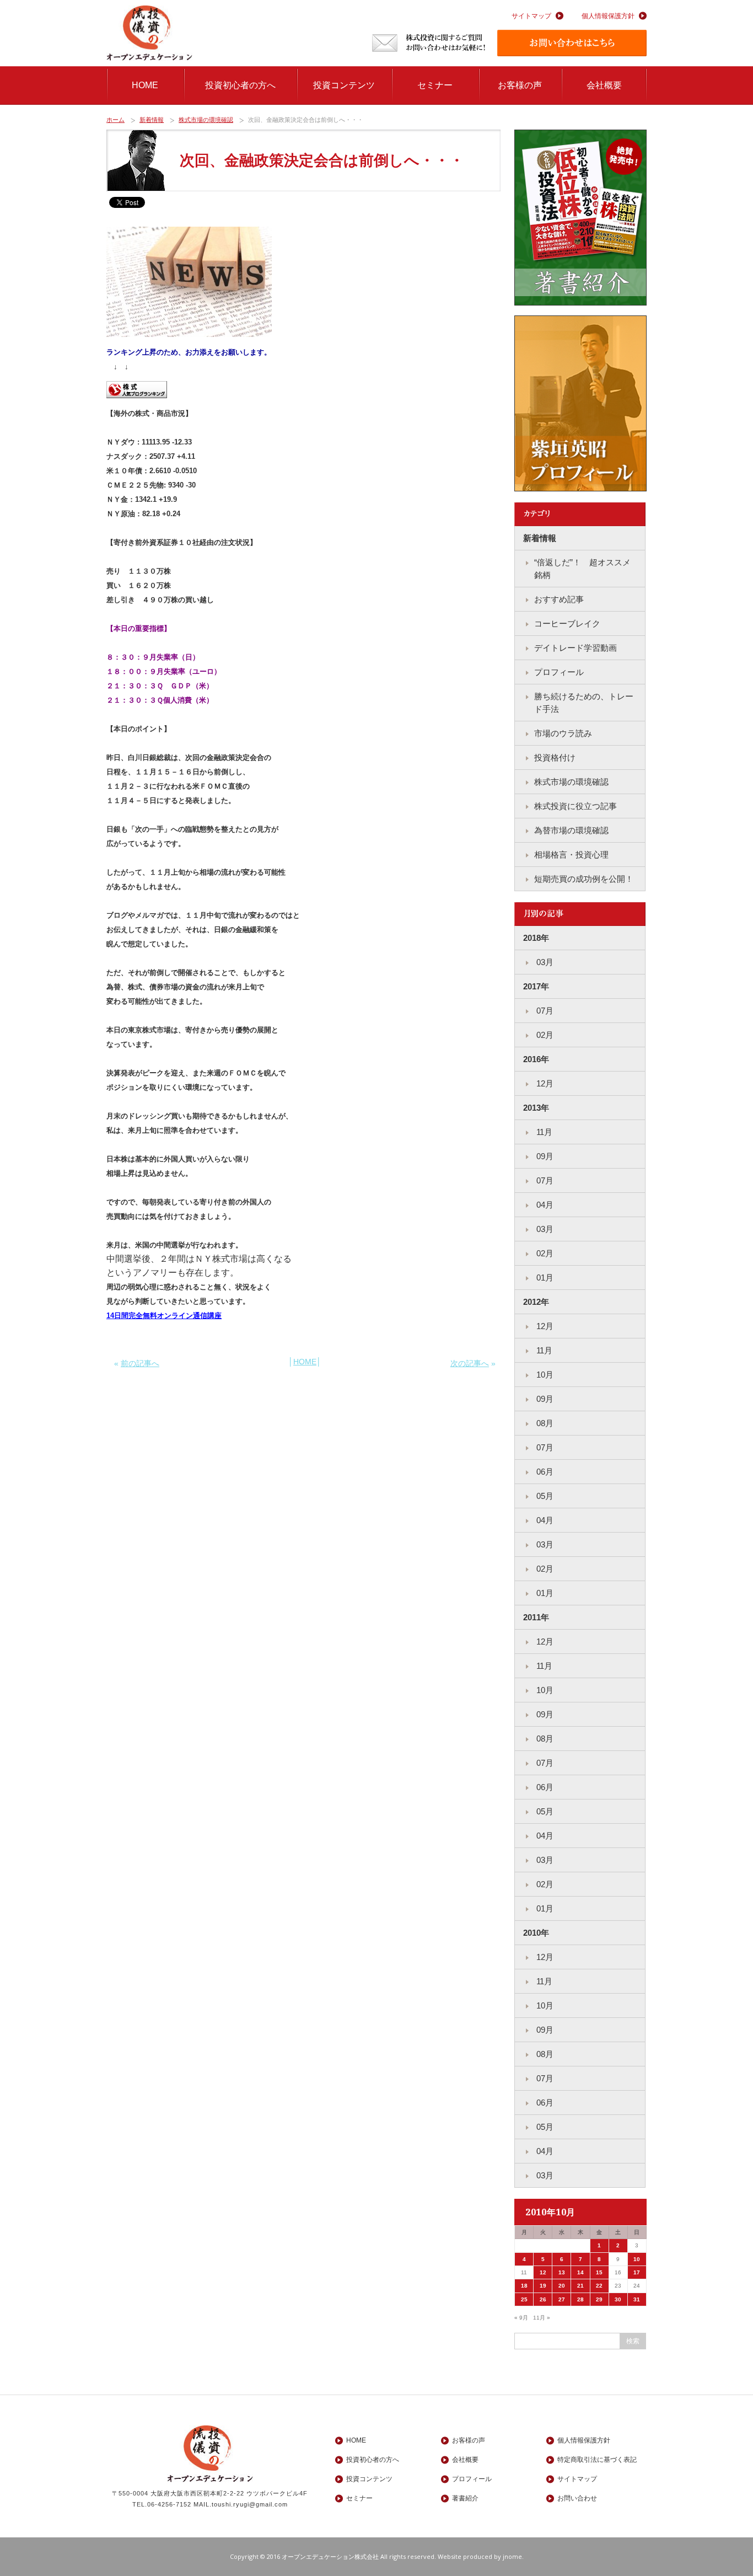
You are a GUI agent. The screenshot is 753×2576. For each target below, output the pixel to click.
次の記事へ (470, 1363)
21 (580, 2286)
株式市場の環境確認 (206, 120)
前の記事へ (140, 1363)
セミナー (435, 85)
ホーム (115, 120)
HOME (145, 85)
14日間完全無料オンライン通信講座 (164, 1316)
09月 (544, 1156)
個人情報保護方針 (608, 16)
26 (543, 2299)
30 (618, 2299)
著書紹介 (580, 218)
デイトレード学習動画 (575, 648)
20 (562, 2286)
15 (599, 2272)
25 (524, 2299)
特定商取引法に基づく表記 (597, 2460)
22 (599, 2286)
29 (599, 2299)
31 (637, 2299)
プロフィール (559, 672)
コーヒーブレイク (567, 623)
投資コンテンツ (344, 85)
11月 (543, 1132)
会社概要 (604, 85)
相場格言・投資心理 (571, 855)
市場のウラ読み (563, 733)
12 (543, 2272)
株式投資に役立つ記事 (575, 806)
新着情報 (152, 120)
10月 (544, 1375)
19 (543, 2286)
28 (580, 2299)
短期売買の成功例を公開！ (584, 879)
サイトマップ (531, 16)
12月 (544, 1083)
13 (562, 2272)
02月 (544, 1035)
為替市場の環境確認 (571, 830)
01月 (544, 1278)
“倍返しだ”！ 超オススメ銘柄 (582, 569)
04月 (544, 1205)
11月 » (542, 2318)
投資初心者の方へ (240, 85)
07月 (544, 1011)
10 (637, 2259)
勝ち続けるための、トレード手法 (584, 703)
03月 (544, 962)
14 (580, 2272)
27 (562, 2299)
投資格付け (555, 757)
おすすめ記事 (559, 599)
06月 (544, 1472)
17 (637, 2272)
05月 (544, 1496)
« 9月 (521, 2318)
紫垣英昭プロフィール (580, 404)
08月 (544, 1423)
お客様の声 (520, 85)
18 (524, 2286)
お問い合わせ (577, 2498)
